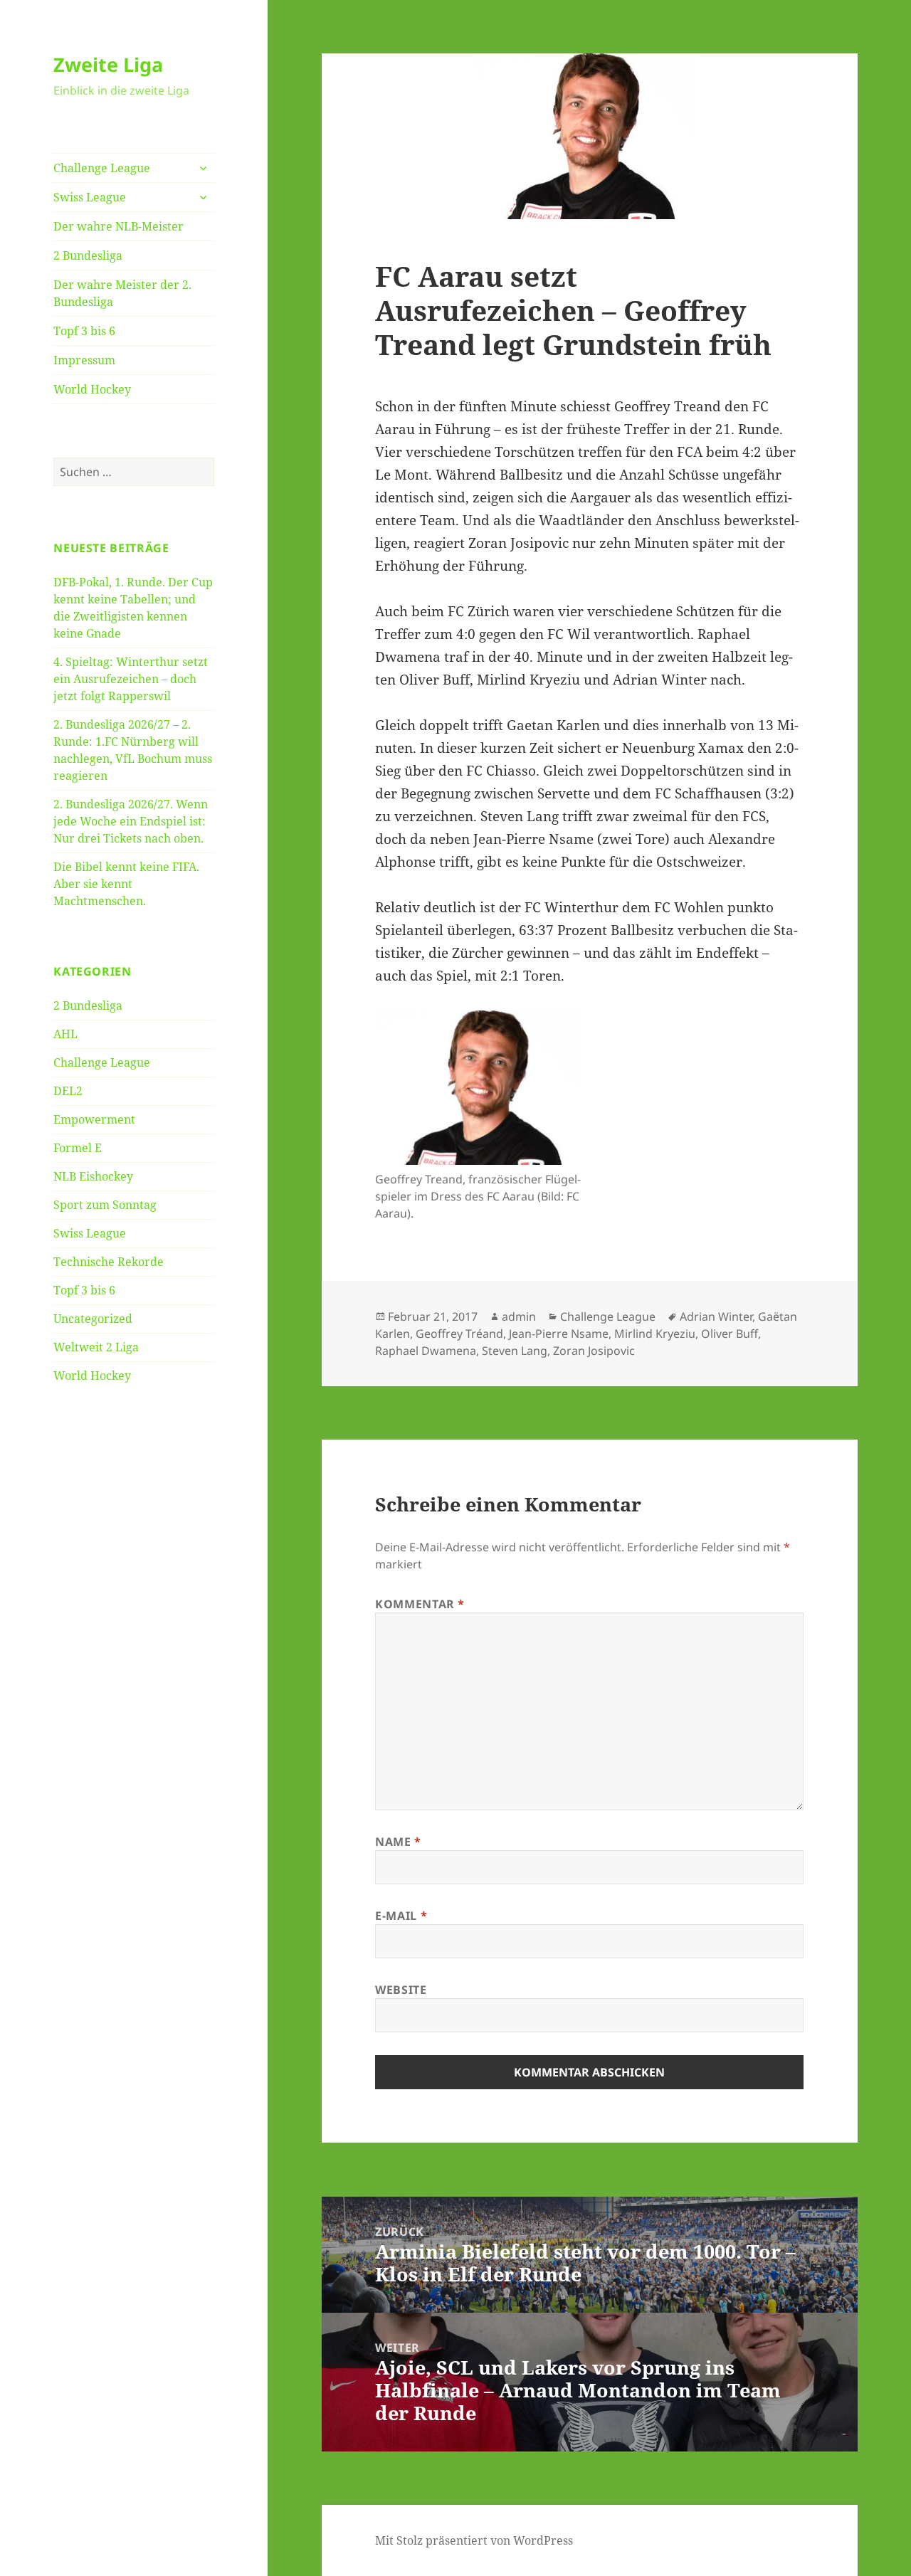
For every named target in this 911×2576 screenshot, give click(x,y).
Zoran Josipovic (594, 1351)
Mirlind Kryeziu (655, 1334)
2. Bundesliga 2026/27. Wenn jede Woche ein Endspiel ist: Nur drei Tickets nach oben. (131, 821)
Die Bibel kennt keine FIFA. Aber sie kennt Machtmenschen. (126, 884)
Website (401, 1990)
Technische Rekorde (109, 1262)
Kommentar (420, 1604)
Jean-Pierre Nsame (559, 1334)
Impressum (84, 360)
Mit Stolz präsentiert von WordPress (474, 2540)
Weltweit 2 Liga (96, 1347)
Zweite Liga (108, 64)
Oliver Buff (730, 1334)
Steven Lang (515, 1351)
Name (398, 1842)
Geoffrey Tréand (459, 1334)
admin (519, 1316)
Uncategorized (93, 1319)
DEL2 (68, 1091)
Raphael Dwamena (426, 1351)
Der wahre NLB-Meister (119, 226)
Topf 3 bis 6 (84, 331)
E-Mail (401, 1916)
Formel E (78, 1148)
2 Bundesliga (88, 255)
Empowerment (94, 1119)
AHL (65, 1034)
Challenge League (102, 168)
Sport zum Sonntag (105, 1205)
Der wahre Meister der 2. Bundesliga (122, 293)
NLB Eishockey (93, 1176)
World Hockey (92, 389)
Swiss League (90, 197)
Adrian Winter (716, 1316)
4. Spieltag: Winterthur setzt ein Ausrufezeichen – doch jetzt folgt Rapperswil (131, 679)
